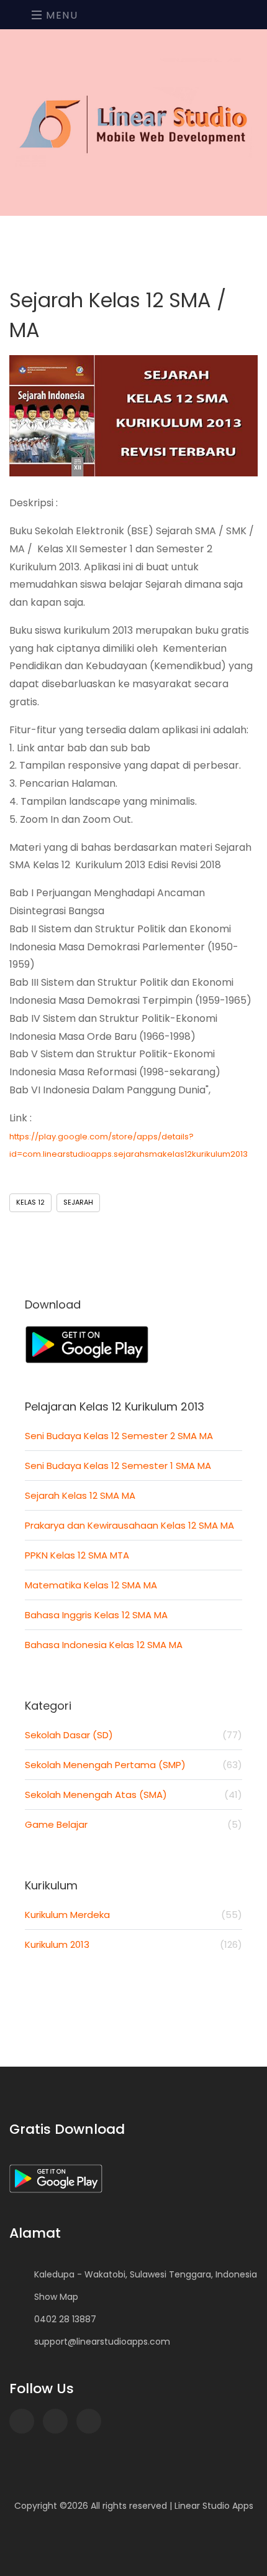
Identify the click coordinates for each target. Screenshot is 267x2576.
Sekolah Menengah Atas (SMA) (133, 1795)
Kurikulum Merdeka (133, 1915)
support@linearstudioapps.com (102, 2342)
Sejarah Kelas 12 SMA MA (80, 1495)
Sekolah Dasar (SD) (133, 1735)
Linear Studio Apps (214, 2506)
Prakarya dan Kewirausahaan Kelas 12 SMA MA (129, 1525)
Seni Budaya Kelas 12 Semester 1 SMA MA (118, 1466)
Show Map (56, 2297)
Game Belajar (133, 1824)
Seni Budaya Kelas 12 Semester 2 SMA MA (119, 1436)
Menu (61, 15)
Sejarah (78, 1202)
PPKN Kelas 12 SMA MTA (77, 1555)
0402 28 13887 (65, 2319)
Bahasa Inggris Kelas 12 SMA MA (96, 1615)
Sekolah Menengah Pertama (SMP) (133, 1765)
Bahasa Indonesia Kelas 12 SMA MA (104, 1645)
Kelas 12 (30, 1202)
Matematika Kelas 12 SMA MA (91, 1585)
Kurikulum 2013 (133, 1944)
